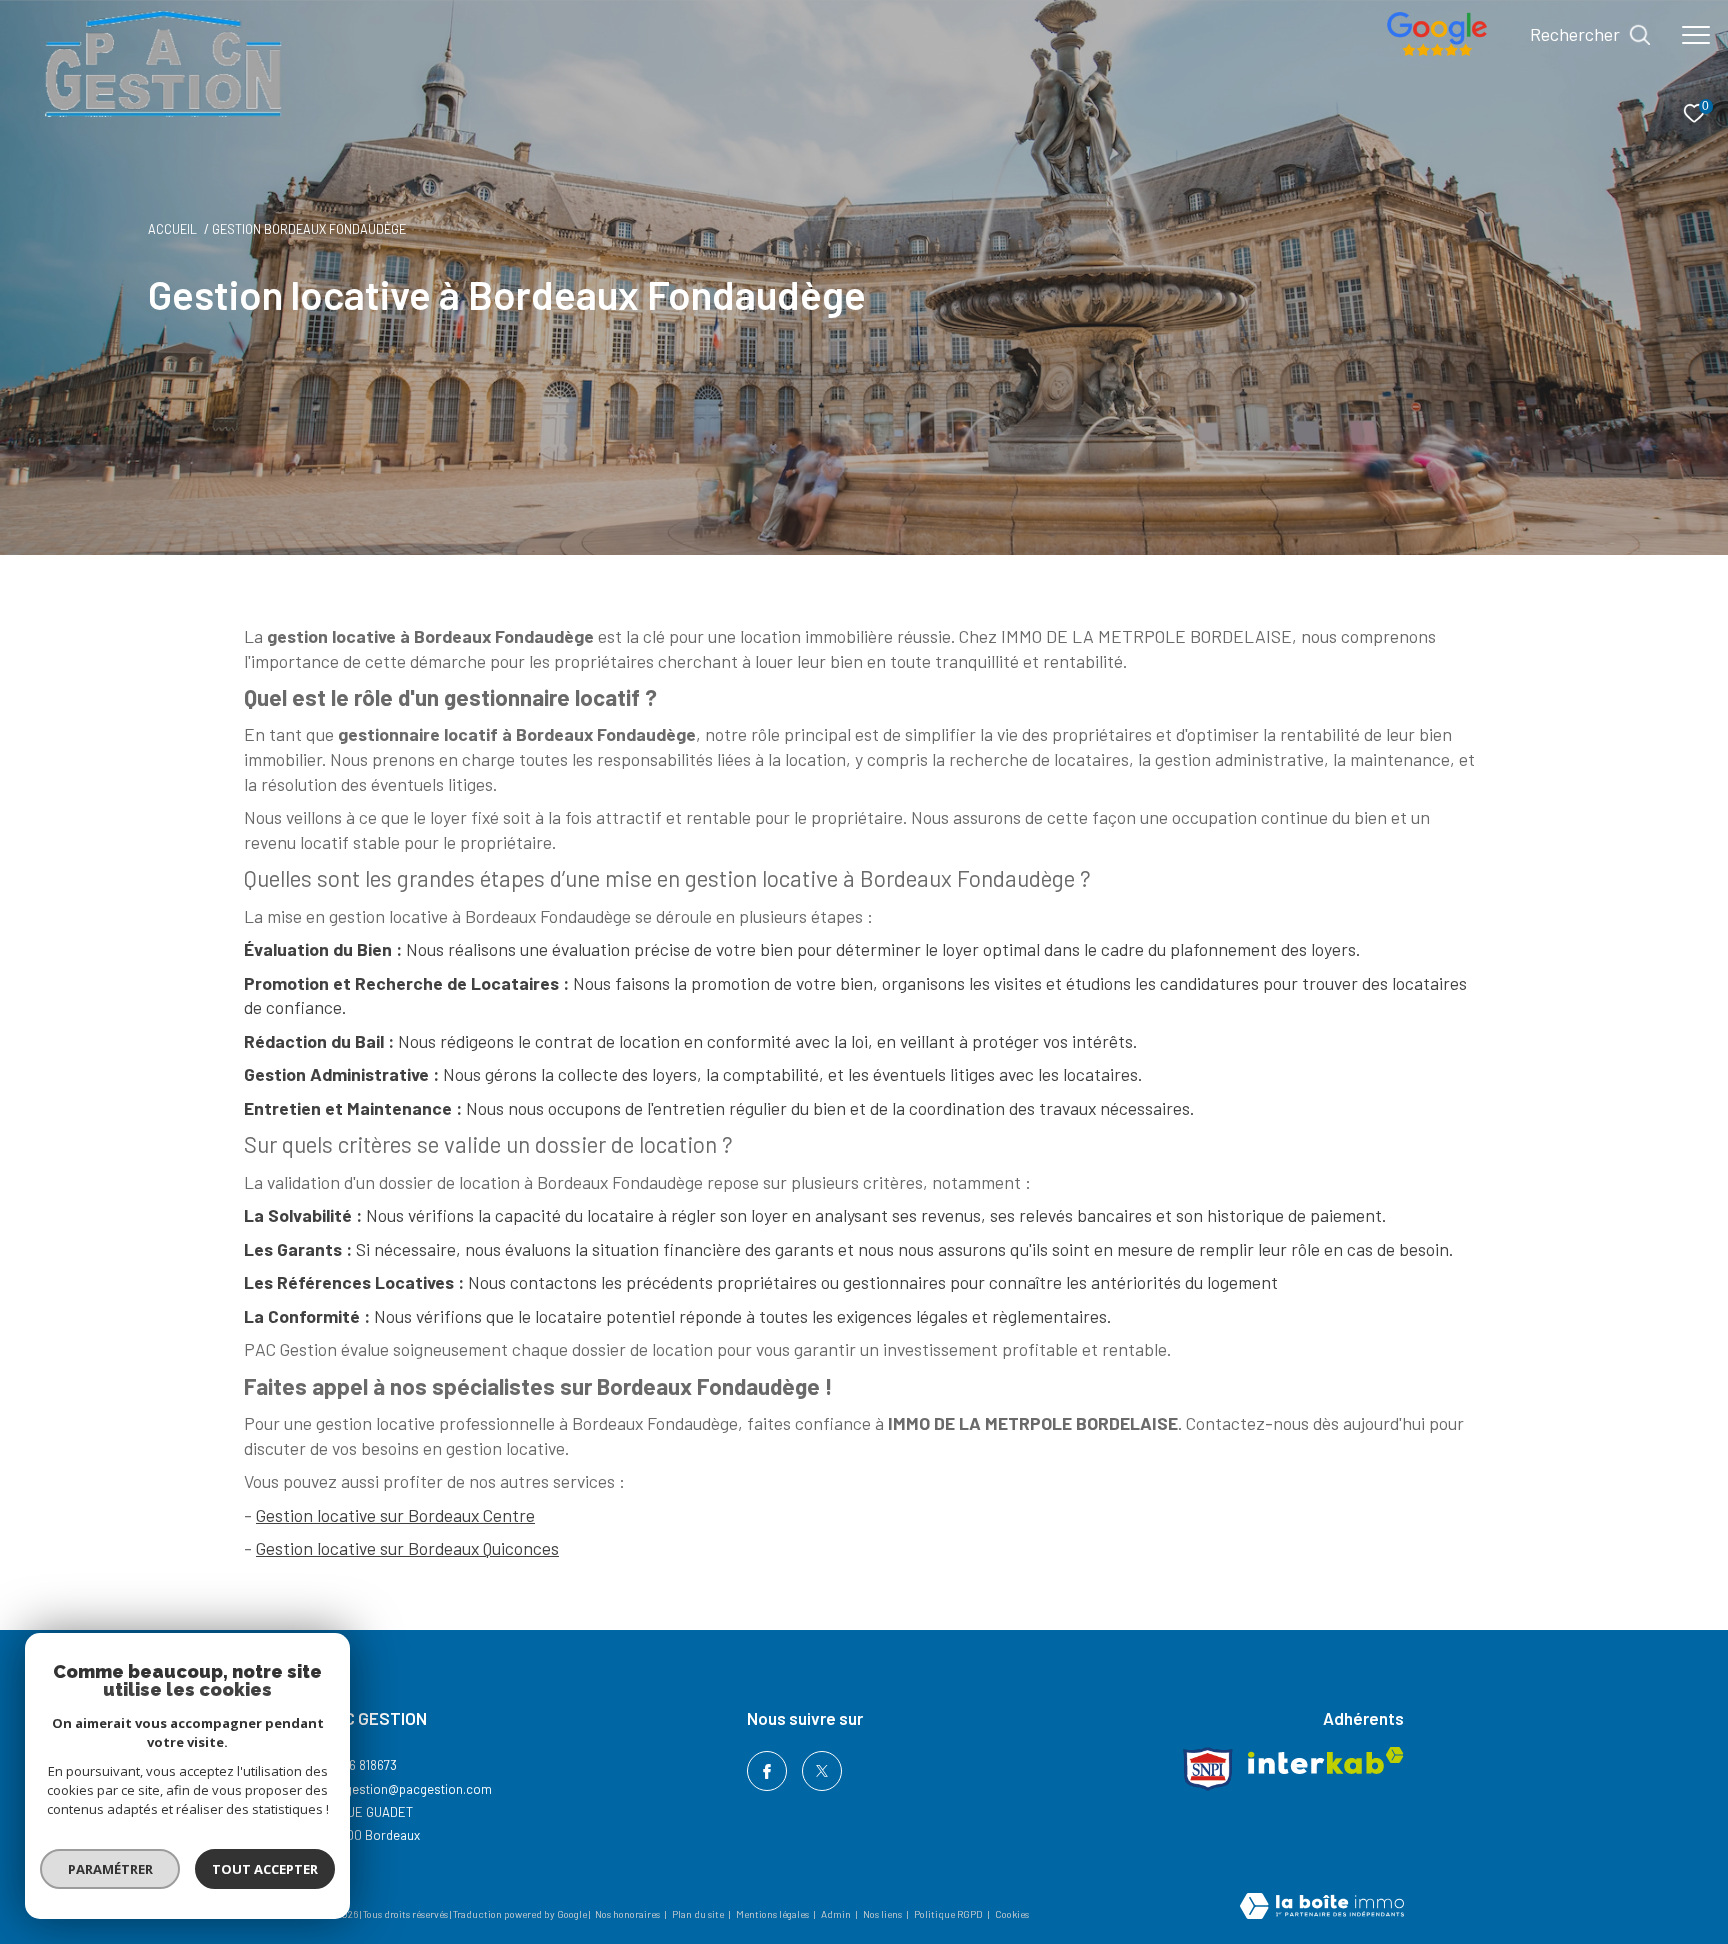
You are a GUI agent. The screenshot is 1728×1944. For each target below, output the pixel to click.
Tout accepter (265, 1869)
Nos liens (883, 1914)
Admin (837, 1914)
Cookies (1012, 1914)
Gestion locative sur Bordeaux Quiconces (407, 1548)
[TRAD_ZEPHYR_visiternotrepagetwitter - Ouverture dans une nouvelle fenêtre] (822, 1771)
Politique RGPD (948, 1914)
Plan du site (699, 1914)
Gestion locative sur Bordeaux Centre (395, 1515)
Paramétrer (110, 1869)
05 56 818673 (360, 1765)
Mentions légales (773, 1914)
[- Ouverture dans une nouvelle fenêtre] (1437, 50)
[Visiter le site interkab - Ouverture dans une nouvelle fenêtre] (1326, 1760)
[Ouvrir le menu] (1696, 35)
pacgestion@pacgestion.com (408, 1789)
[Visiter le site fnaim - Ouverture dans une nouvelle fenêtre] (1208, 1769)
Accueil (172, 229)
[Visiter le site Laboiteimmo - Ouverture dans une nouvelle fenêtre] (1322, 1907)
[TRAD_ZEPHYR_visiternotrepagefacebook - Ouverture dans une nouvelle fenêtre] (767, 1771)
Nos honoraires (627, 1914)
